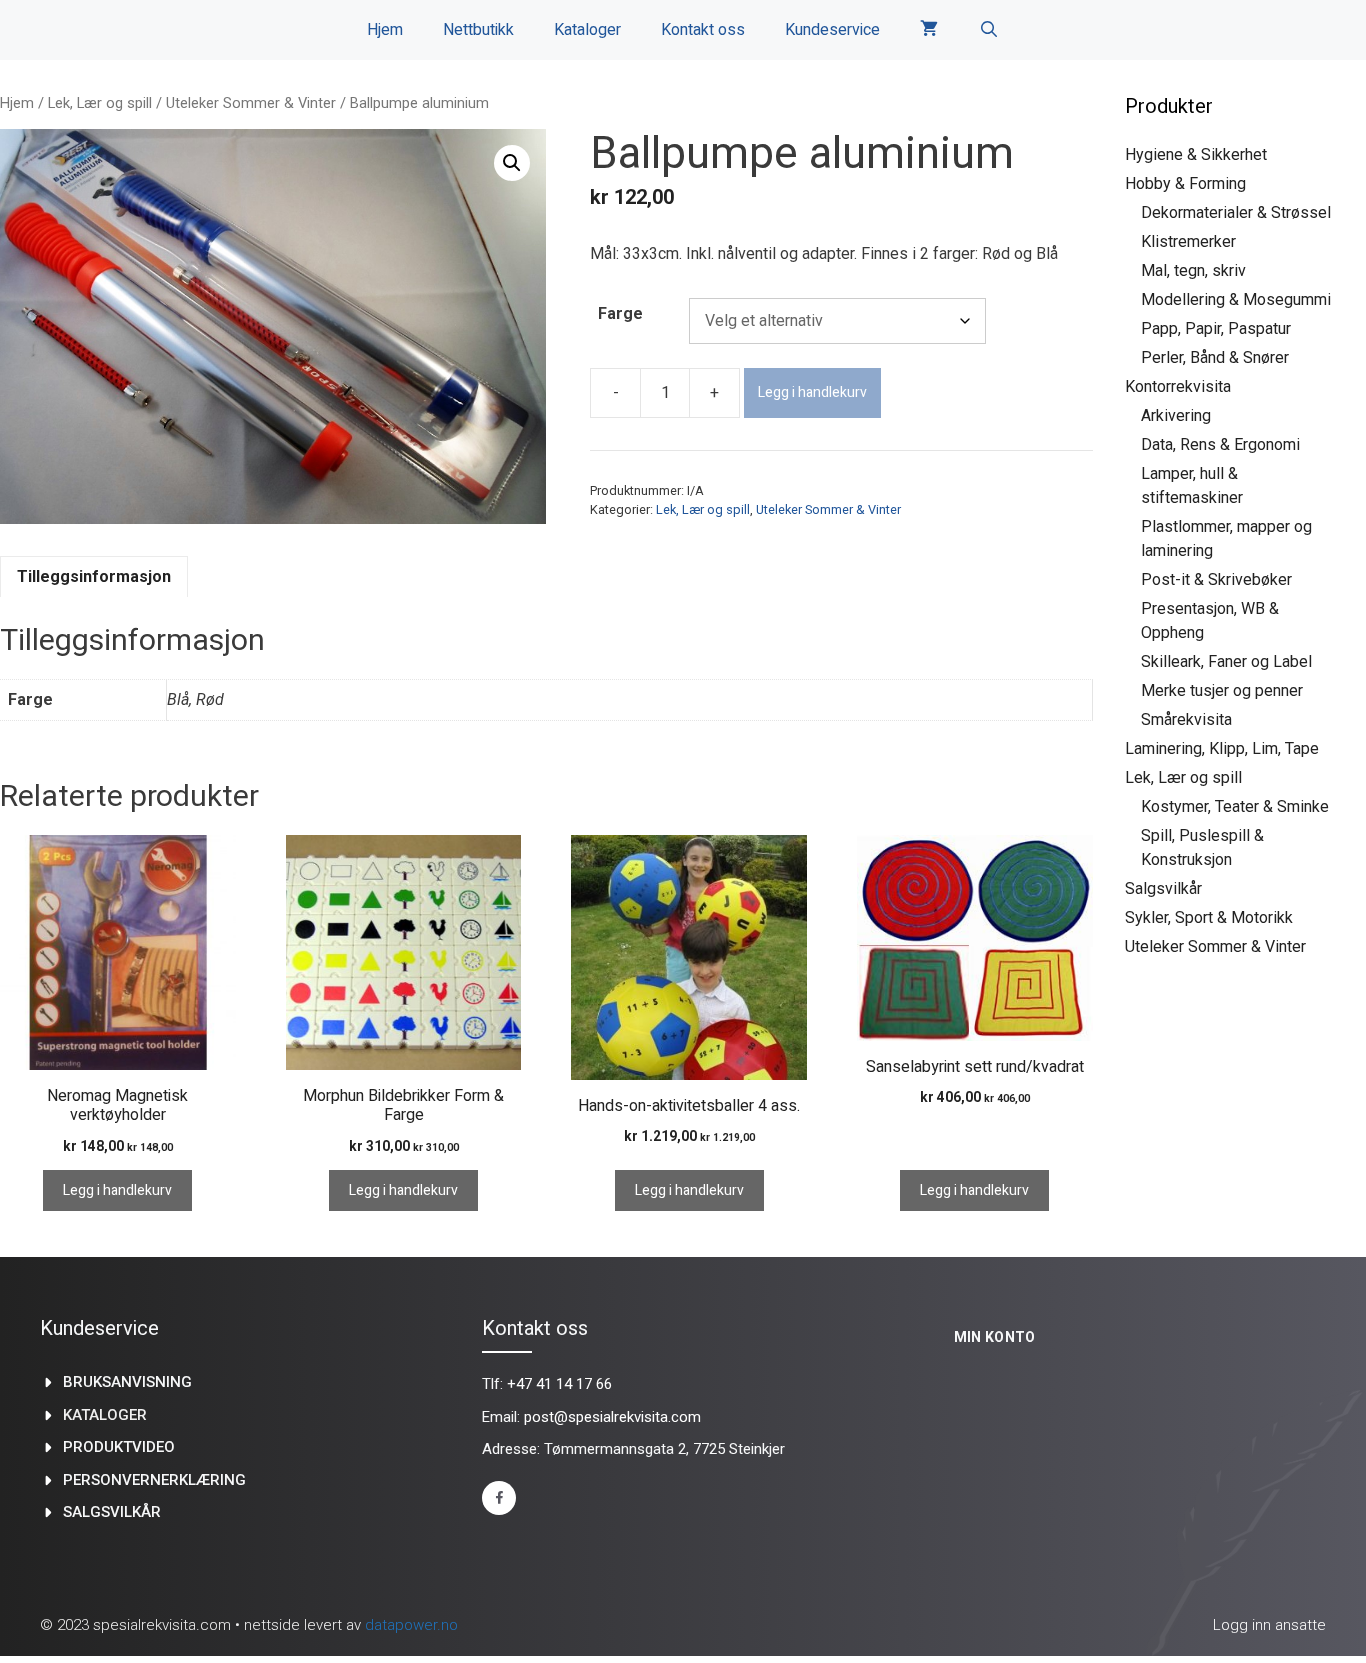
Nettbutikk (478, 30)
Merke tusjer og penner (1222, 690)
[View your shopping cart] (929, 30)
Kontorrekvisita (1178, 386)
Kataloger (587, 30)
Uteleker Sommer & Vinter (251, 103)
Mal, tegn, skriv (1193, 270)
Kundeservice (832, 30)
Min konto (995, 1337)
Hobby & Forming (1185, 183)
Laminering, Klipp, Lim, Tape (1222, 748)
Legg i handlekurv (812, 392)
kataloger (105, 1415)
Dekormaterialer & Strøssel (1236, 212)
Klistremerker (1188, 241)
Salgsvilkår (1163, 888)
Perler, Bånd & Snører (1215, 357)
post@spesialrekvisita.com (612, 1417)
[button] (512, 163)
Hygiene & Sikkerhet (1196, 154)
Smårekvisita (1186, 719)
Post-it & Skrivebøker (1216, 579)
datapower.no (411, 1625)
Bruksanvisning (127, 1382)
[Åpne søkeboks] (988, 30)
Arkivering (1176, 415)
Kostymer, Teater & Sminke (1235, 806)
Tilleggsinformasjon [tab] (94, 576)
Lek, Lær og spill (100, 103)
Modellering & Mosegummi (1236, 299)
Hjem (385, 30)
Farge (620, 313)
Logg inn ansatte (1269, 1625)
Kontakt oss (703, 30)
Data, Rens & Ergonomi (1220, 444)
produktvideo (119, 1447)
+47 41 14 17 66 (559, 1384)
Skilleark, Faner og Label (1226, 661)
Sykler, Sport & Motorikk (1209, 917)
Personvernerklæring (154, 1480)
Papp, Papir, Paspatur (1216, 328)
